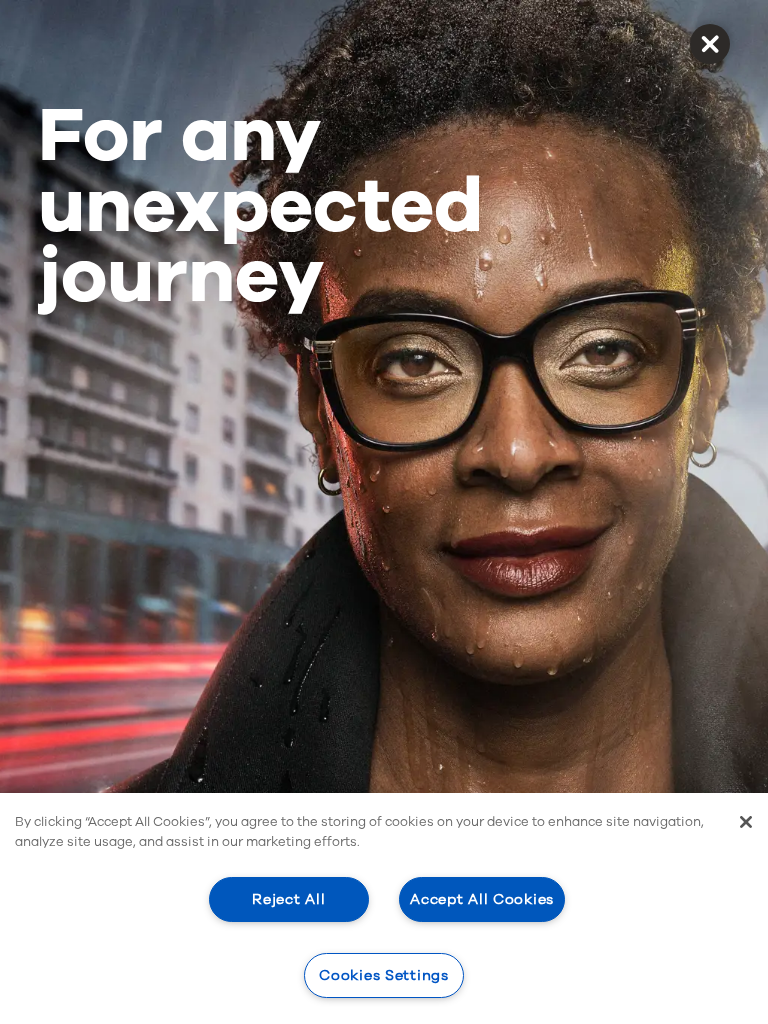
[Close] (746, 822)
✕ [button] (709, 43)
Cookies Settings (384, 975)
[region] (384, 908)
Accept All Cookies (482, 899)
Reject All (288, 899)
